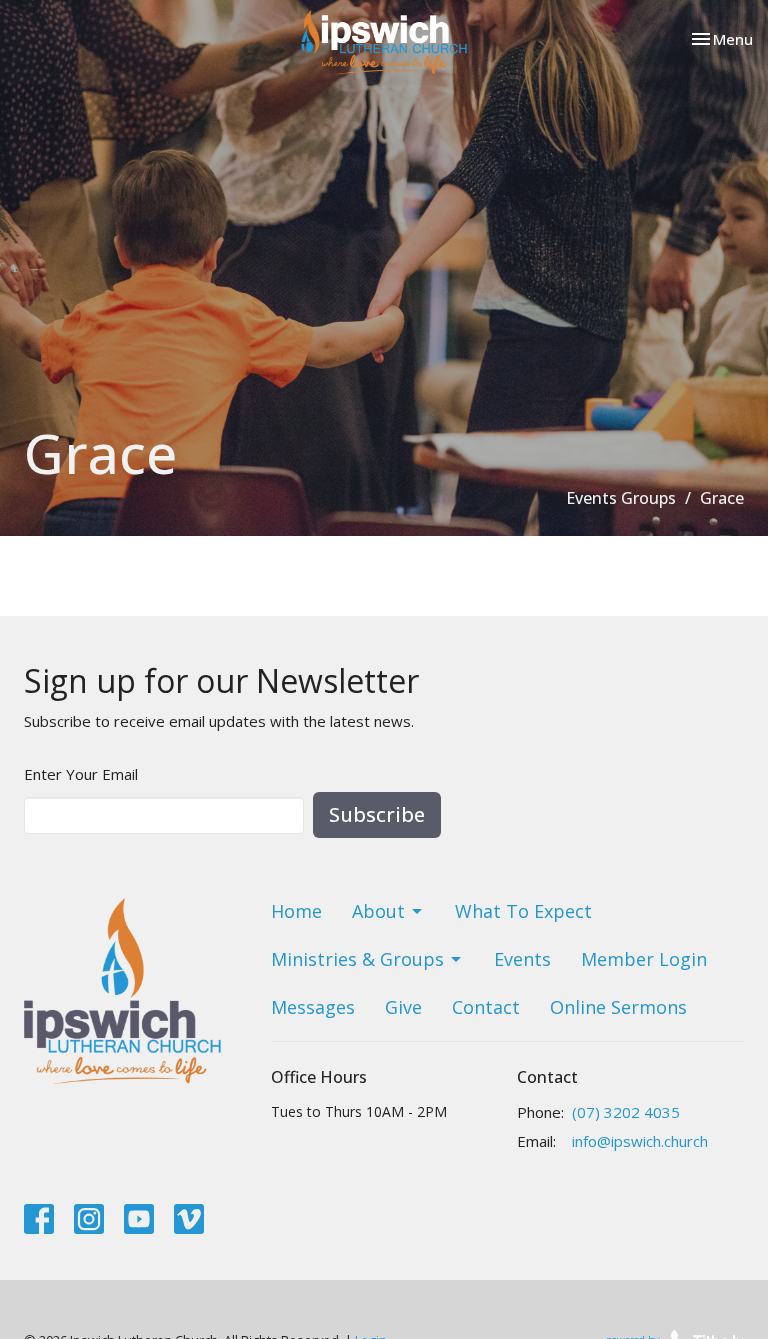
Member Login (644, 959)
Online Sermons (618, 1007)
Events (522, 959)
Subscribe (377, 814)
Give (403, 1007)
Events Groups (621, 498)
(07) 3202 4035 (626, 1112)
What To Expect (523, 911)
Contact (486, 1007)
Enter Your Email (81, 774)
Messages (313, 1007)
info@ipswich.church (640, 1141)
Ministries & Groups (357, 959)
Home (296, 911)
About (378, 911)
